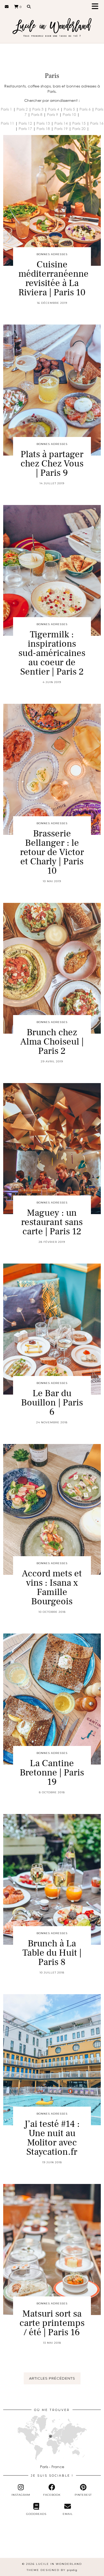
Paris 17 (25, 129)
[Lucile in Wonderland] (52, 25)
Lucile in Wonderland (59, 2564)
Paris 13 (43, 123)
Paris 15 (79, 123)
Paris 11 (7, 123)
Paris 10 (69, 114)
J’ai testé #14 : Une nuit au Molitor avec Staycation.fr (52, 2138)
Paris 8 (37, 114)
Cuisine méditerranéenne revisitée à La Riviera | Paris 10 (53, 279)
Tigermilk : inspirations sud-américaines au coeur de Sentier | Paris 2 (52, 653)
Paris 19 (61, 129)
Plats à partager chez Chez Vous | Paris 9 (52, 464)
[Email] (7, 7)
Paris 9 (53, 114)
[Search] (29, 7)
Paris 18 (43, 129)
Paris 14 (61, 123)
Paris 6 (85, 109)
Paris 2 (22, 109)
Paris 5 (69, 109)
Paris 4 (54, 109)
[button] (97, 7)
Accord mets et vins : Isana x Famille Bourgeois (52, 1588)
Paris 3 (38, 109)
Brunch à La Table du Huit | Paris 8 (52, 1953)
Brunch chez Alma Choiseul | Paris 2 (52, 1042)
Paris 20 (79, 129)
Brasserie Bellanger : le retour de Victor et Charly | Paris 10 (52, 852)
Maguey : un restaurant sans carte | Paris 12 (52, 1222)
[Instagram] (13, 2545)
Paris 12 (25, 123)
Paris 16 (97, 123)
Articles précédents (52, 2378)
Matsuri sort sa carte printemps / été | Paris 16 (52, 2323)
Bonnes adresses (52, 254)
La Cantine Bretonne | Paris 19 (52, 1773)
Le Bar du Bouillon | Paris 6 (52, 1403)
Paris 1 (6, 109)
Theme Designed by (52, 2570)
